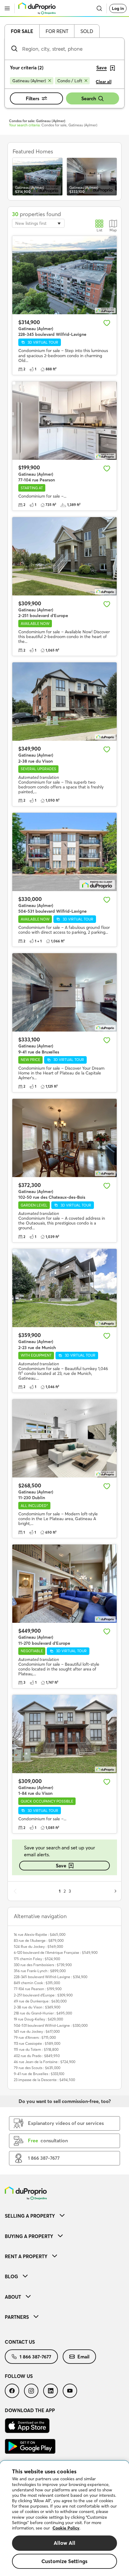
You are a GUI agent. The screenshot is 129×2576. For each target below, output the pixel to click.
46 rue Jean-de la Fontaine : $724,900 (45, 2062)
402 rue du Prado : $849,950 (37, 2056)
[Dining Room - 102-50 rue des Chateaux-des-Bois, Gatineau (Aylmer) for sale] (64, 1138)
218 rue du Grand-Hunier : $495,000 (43, 2013)
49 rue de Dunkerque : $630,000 (40, 2001)
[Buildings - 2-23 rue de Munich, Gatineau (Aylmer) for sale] (64, 1288)
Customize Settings (64, 2561)
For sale (22, 31)
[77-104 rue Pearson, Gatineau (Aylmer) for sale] (64, 421)
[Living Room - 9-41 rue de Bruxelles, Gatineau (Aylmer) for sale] (64, 992)
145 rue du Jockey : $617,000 (37, 2031)
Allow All (65, 2543)
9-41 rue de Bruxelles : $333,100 (39, 2074)
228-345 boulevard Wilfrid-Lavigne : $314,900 (51, 1977)
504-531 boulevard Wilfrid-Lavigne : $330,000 (51, 2025)
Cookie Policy (66, 2528)
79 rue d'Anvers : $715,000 (35, 2037)
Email (83, 2357)
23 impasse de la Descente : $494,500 (44, 2080)
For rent (57, 31)
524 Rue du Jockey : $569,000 (38, 1946)
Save (61, 1866)
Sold (87, 31)
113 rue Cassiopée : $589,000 (37, 2043)
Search (89, 98)
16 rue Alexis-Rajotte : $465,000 (40, 1934)
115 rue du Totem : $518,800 (36, 2049)
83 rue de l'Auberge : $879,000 (39, 1940)
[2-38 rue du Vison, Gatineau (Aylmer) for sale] (64, 702)
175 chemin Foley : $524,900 (37, 1959)
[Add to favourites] (107, 323)
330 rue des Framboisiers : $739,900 (43, 1965)
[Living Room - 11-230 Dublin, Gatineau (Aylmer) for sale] (64, 1438)
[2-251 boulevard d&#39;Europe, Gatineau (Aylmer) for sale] (64, 556)
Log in (118, 8)
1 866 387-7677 (35, 2357)
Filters (33, 98)
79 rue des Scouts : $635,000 (37, 2068)
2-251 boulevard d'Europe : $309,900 (43, 1995)
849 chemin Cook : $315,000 (37, 1983)
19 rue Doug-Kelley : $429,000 (38, 2019)
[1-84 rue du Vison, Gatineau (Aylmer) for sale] (64, 1734)
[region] (64, 2518)
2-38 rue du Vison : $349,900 (37, 2007)
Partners (17, 2317)
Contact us (20, 2342)
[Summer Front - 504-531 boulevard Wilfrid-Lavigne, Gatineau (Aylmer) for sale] (64, 852)
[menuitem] (64, 2216)
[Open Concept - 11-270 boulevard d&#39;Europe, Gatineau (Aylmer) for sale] (64, 1584)
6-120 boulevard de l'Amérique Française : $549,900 (56, 1952)
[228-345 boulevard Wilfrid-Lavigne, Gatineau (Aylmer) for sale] (64, 275)
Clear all (104, 82)
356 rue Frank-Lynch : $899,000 (40, 1971)
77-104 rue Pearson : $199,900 (38, 1989)
